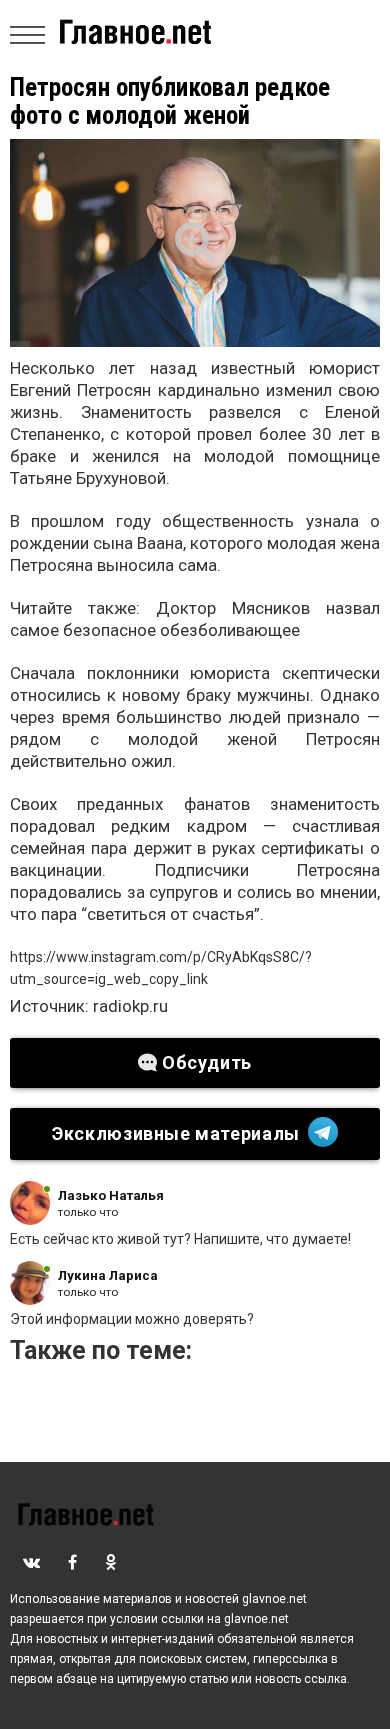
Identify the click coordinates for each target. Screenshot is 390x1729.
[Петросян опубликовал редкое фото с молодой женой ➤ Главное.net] (195, 243)
